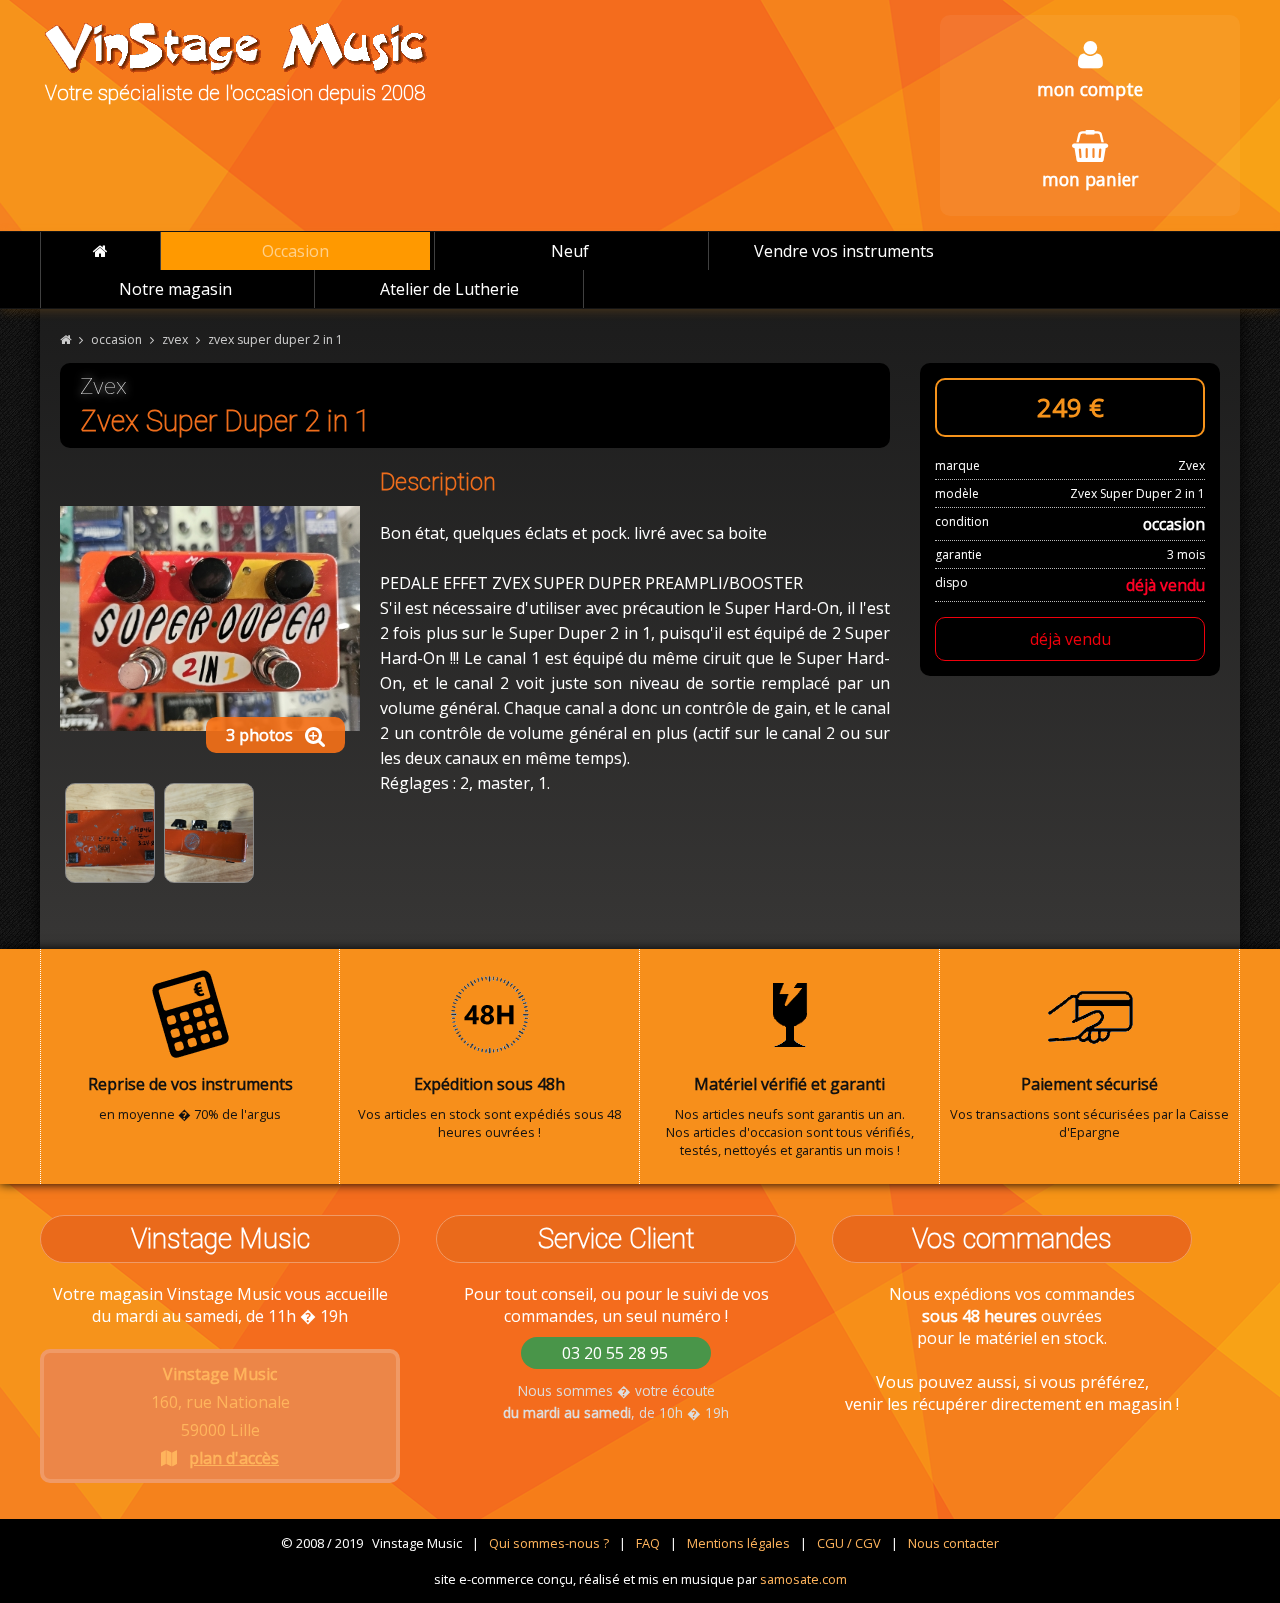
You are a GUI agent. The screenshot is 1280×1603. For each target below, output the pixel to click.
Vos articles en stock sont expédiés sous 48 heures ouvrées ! (489, 1107)
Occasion (295, 251)
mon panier (1090, 179)
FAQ (648, 1543)
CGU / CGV (849, 1543)
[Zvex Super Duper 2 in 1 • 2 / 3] (110, 833)
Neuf (570, 251)
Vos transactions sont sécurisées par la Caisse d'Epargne (1089, 1107)
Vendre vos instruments (844, 251)
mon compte (1090, 89)
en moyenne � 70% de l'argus (190, 1098)
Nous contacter (953, 1543)
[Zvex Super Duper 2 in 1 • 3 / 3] (209, 833)
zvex (175, 339)
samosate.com (803, 1579)
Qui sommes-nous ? (549, 1543)
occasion (116, 339)
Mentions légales (738, 1543)
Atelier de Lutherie (449, 289)
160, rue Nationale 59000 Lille (220, 1416)
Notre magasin (175, 289)
